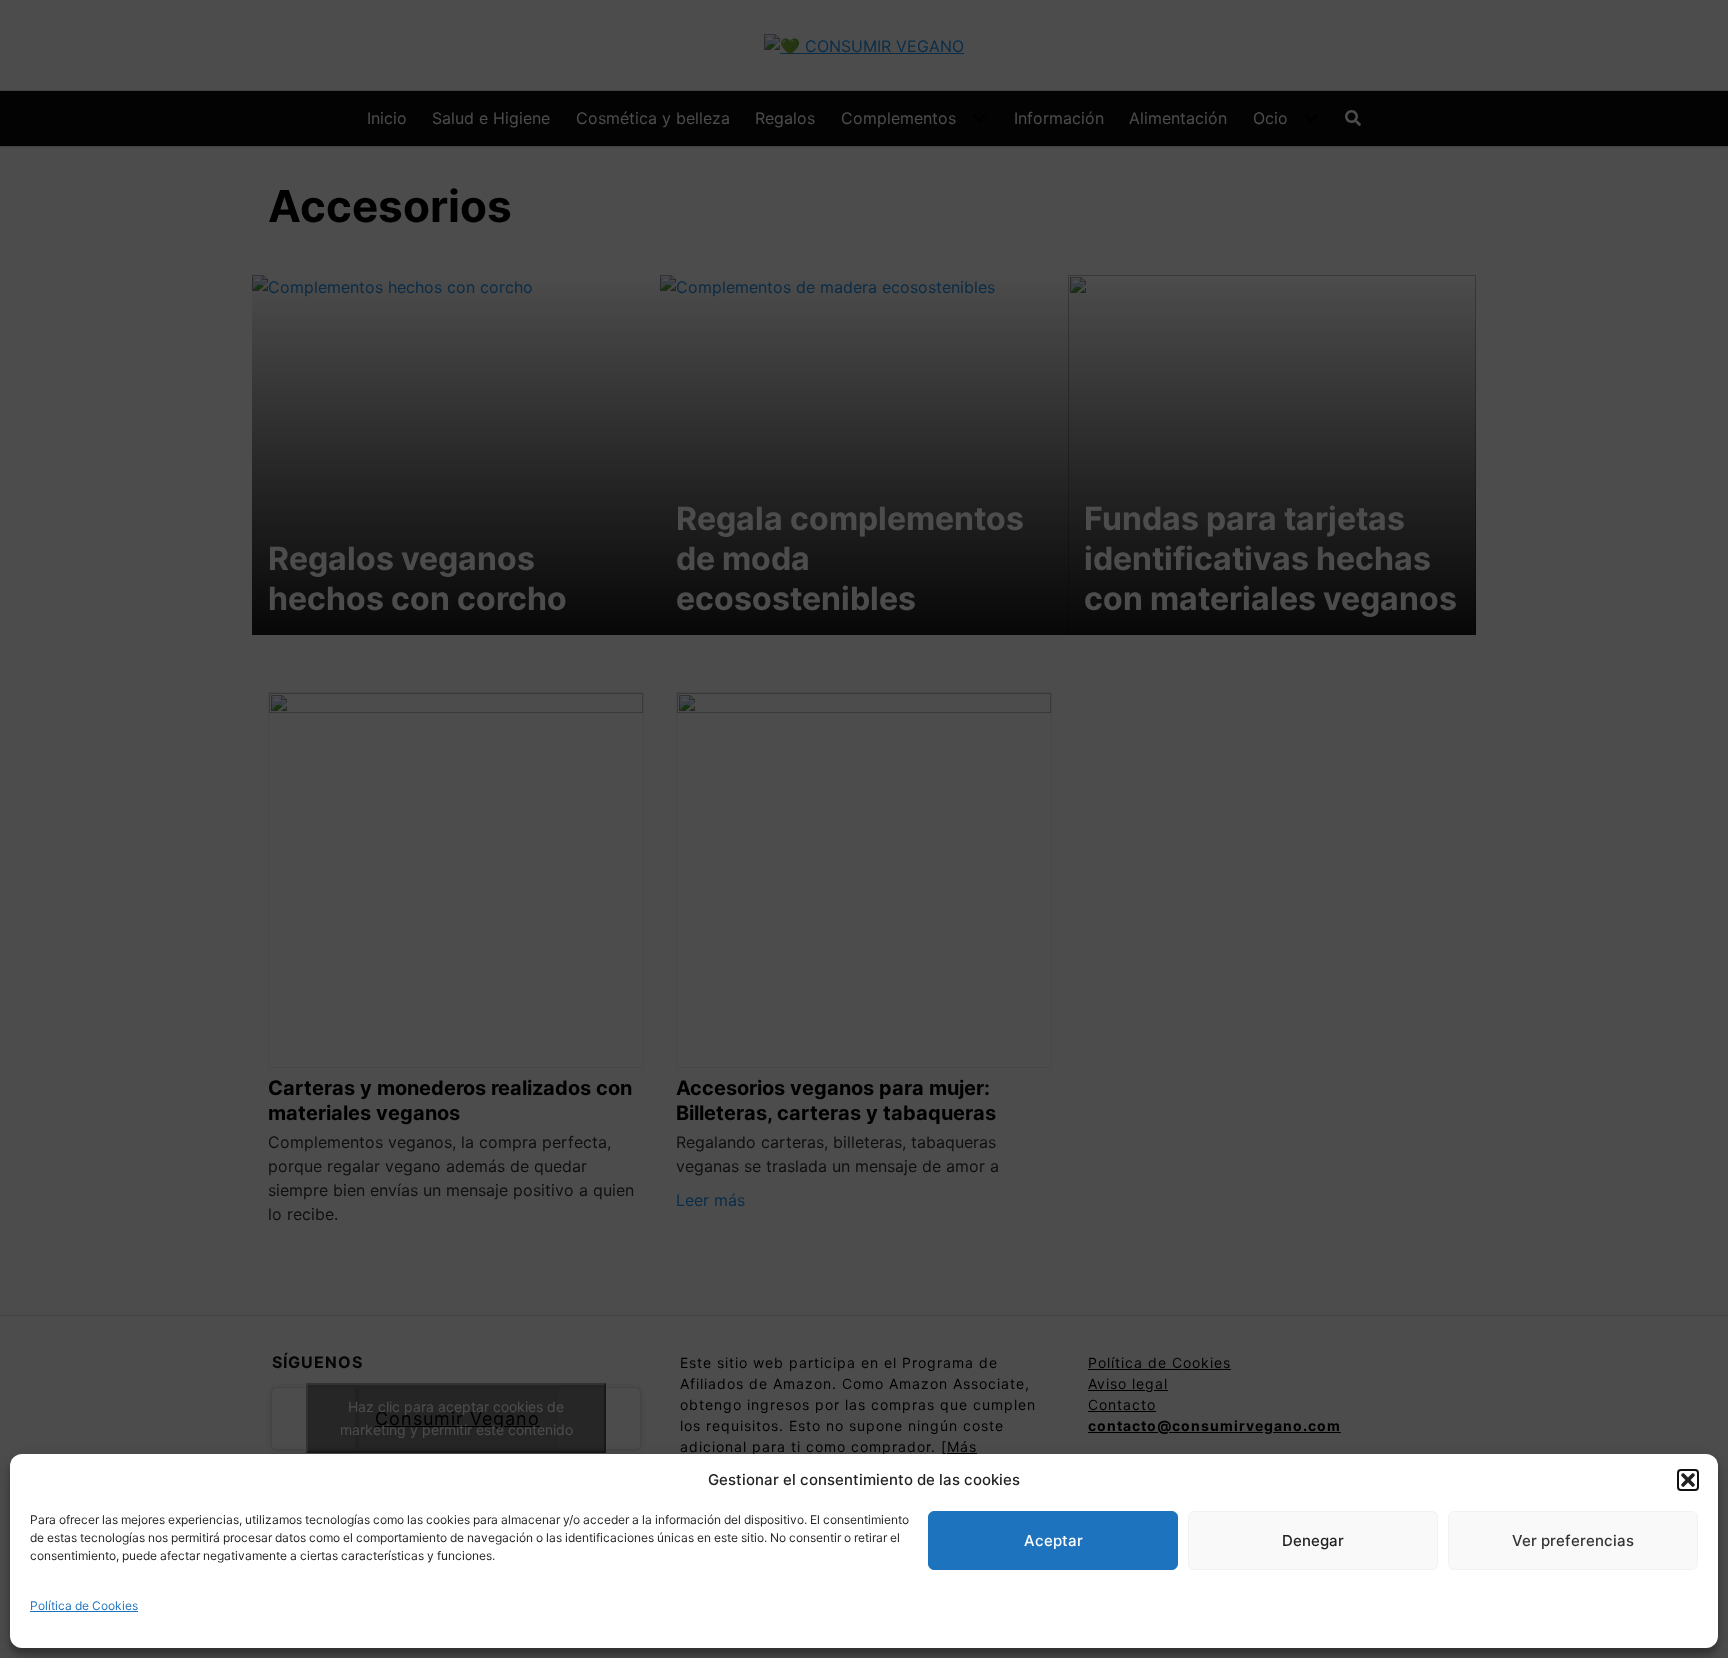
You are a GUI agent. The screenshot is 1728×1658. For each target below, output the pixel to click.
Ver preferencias (1573, 1540)
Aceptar (1053, 1540)
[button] (1688, 1480)
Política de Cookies (84, 1605)
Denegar (1313, 1540)
